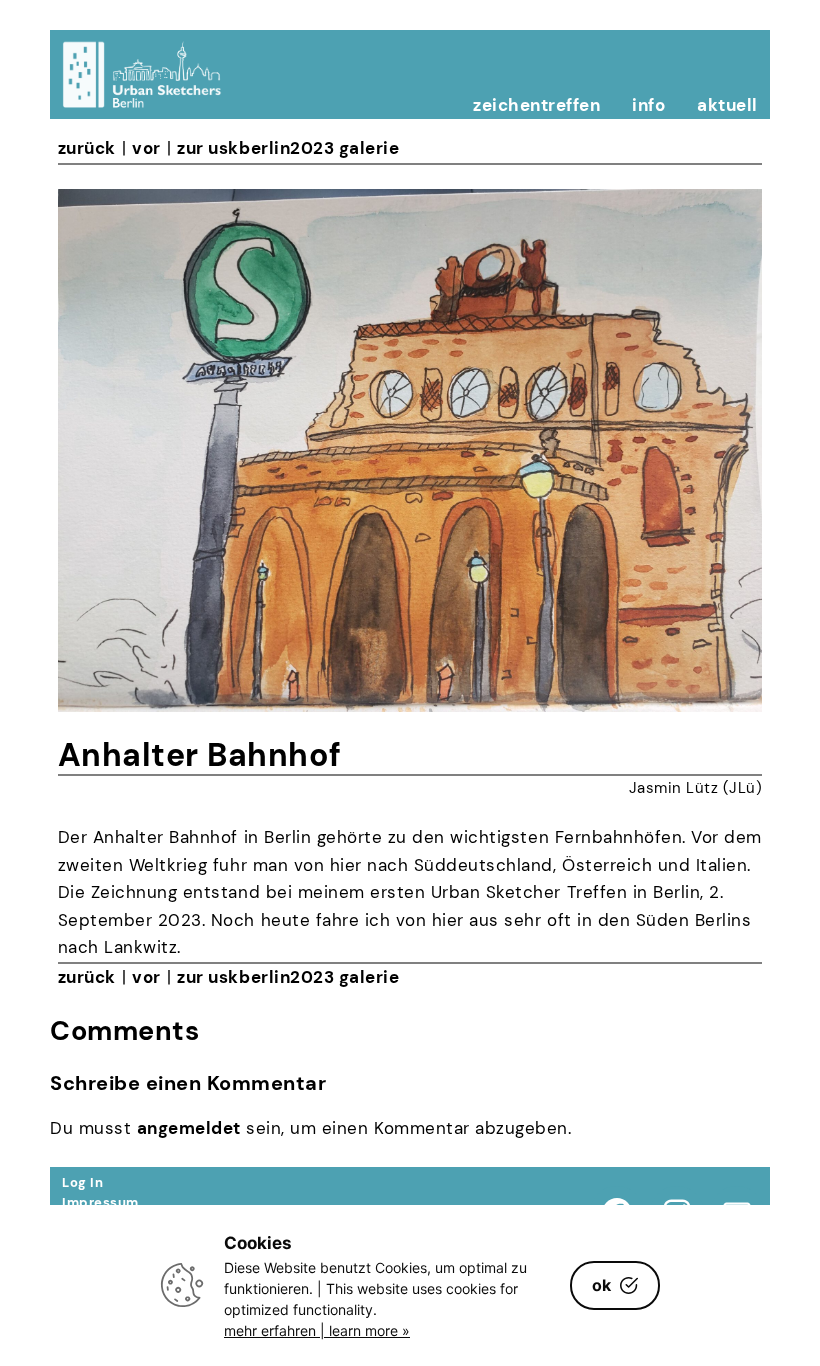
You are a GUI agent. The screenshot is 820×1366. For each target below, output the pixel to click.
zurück (87, 148)
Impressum (100, 1202)
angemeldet (189, 1128)
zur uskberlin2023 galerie (288, 148)
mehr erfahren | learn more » (317, 1330)
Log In (82, 1182)
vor (146, 148)
